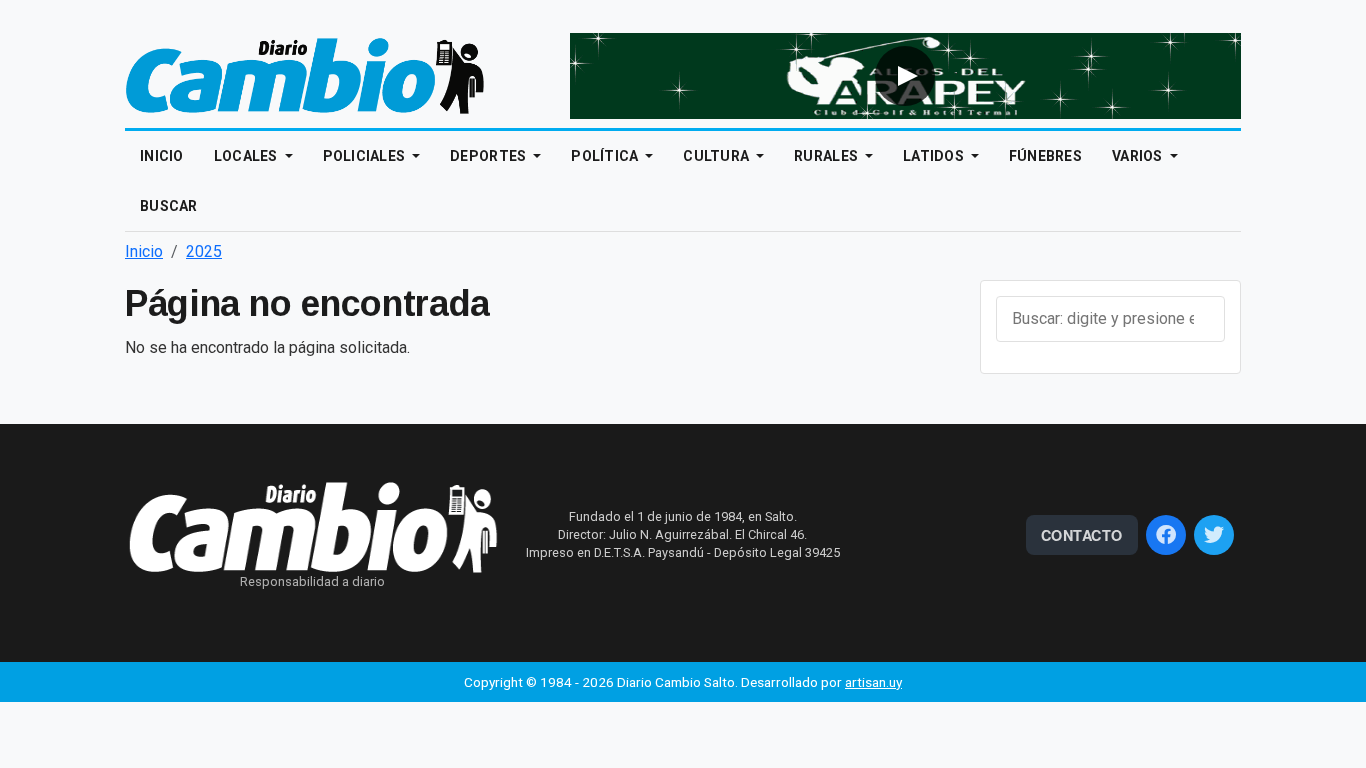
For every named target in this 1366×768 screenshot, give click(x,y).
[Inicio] (305, 74)
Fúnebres (1045, 156)
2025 (204, 251)
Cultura (717, 156)
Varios (1139, 156)
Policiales (366, 156)
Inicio (162, 156)
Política (606, 156)
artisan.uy (873, 682)
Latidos (935, 156)
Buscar (169, 206)
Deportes (490, 156)
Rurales (827, 156)
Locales (247, 156)
